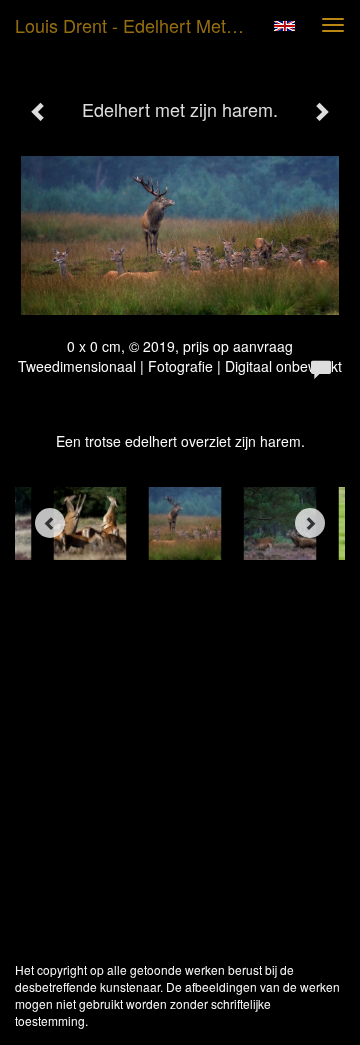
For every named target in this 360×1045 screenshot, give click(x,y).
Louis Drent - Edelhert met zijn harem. (138, 25)
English (284, 26)
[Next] (310, 523)
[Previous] (50, 523)
